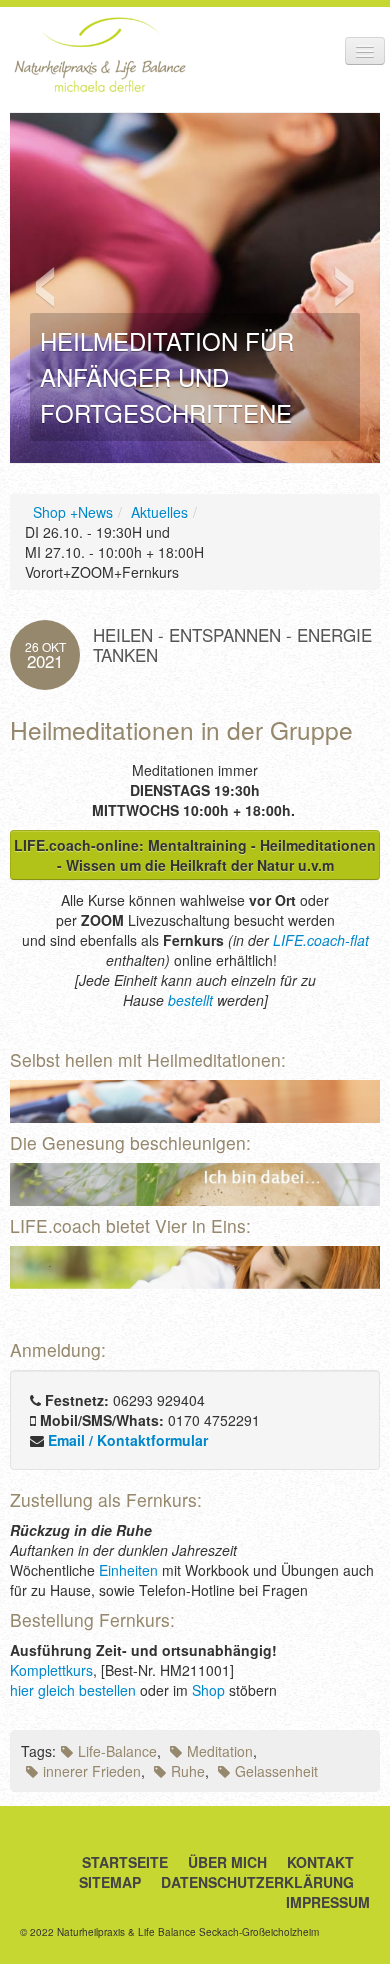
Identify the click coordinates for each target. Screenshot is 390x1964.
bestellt (190, 1000)
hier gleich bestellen (73, 1690)
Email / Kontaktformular (128, 1440)
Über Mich (227, 1862)
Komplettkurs (51, 1670)
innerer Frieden (92, 1771)
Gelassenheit (276, 1771)
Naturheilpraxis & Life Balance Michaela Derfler (100, 54)
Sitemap (110, 1882)
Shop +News (73, 512)
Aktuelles (159, 512)
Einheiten (128, 1570)
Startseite (125, 1862)
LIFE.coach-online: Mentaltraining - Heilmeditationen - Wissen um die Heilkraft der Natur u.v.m (195, 855)
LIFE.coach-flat (321, 940)
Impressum (328, 1902)
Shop (208, 1690)
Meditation (220, 1751)
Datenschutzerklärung (257, 1882)
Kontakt (320, 1862)
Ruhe (188, 1771)
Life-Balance (117, 1751)
